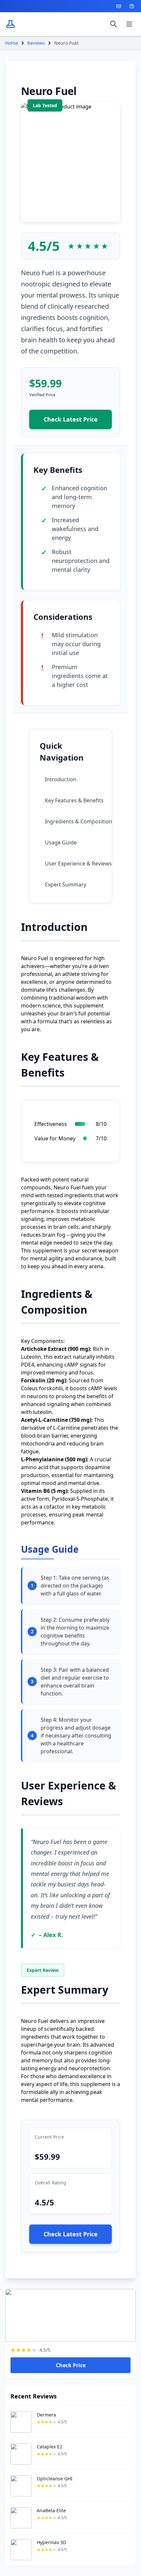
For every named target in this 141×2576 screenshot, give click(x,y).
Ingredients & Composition (79, 821)
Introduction (61, 779)
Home (12, 43)
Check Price (71, 2365)
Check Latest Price (71, 419)
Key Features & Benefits (74, 800)
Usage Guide (61, 842)
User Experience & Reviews (78, 863)
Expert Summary (66, 885)
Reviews (36, 43)
